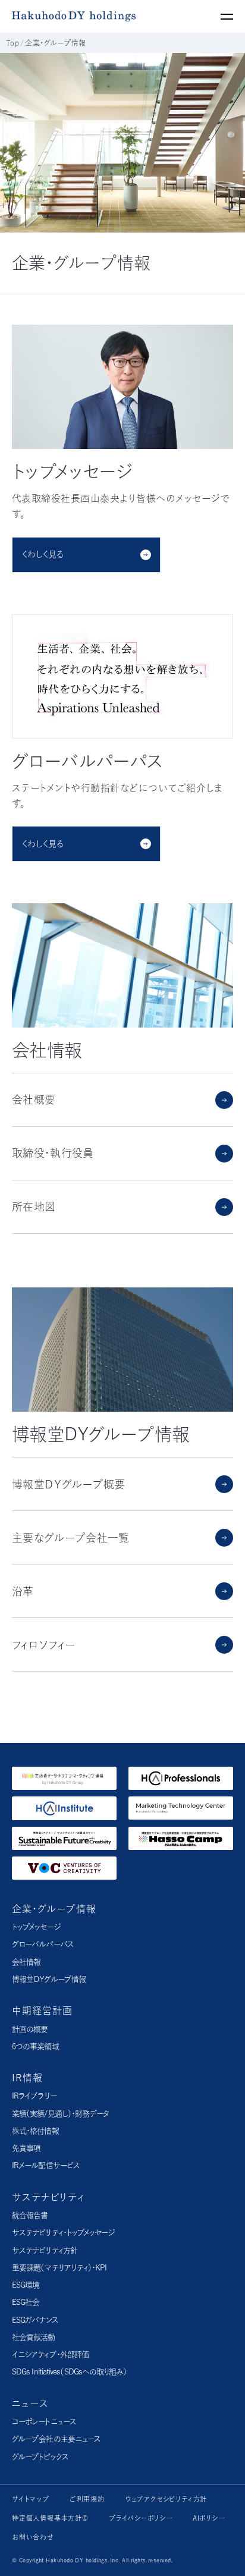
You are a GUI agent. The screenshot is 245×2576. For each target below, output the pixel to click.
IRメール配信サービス (46, 2165)
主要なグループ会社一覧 (71, 1538)
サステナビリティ (48, 2197)
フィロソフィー (43, 1645)
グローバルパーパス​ (43, 1944)
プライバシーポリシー (141, 2518)
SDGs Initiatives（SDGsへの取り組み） (70, 2372)
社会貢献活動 (34, 2337)
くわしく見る (43, 554)
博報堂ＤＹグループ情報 (49, 1979)
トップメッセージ (36, 1927)
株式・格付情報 (35, 2131)
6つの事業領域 (35, 2046)
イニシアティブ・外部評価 (50, 2354)
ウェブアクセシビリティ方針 (166, 2499)
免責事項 (26, 2148)
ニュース (30, 2404)
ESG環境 (26, 2285)
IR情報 (27, 2078)
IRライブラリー (34, 2096)
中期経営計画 (42, 2010)
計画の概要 (30, 2029)
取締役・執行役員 (53, 1153)
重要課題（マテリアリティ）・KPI (59, 2268)
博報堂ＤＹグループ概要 (69, 1484)
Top (12, 43)
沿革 (23, 1591)
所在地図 (34, 1207)
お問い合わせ (33, 2537)
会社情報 (26, 1962)
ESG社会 (26, 2302)
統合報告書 (30, 2215)
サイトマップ (31, 2499)
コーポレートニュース (44, 2422)
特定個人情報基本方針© (50, 2518)
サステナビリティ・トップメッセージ (63, 2233)
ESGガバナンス (35, 2320)
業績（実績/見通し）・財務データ (60, 2114)
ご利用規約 (87, 2499)
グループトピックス (40, 2457)
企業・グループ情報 (54, 1909)
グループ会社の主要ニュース (56, 2439)
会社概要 (34, 1099)
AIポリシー (209, 2518)
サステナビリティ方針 (45, 2250)
